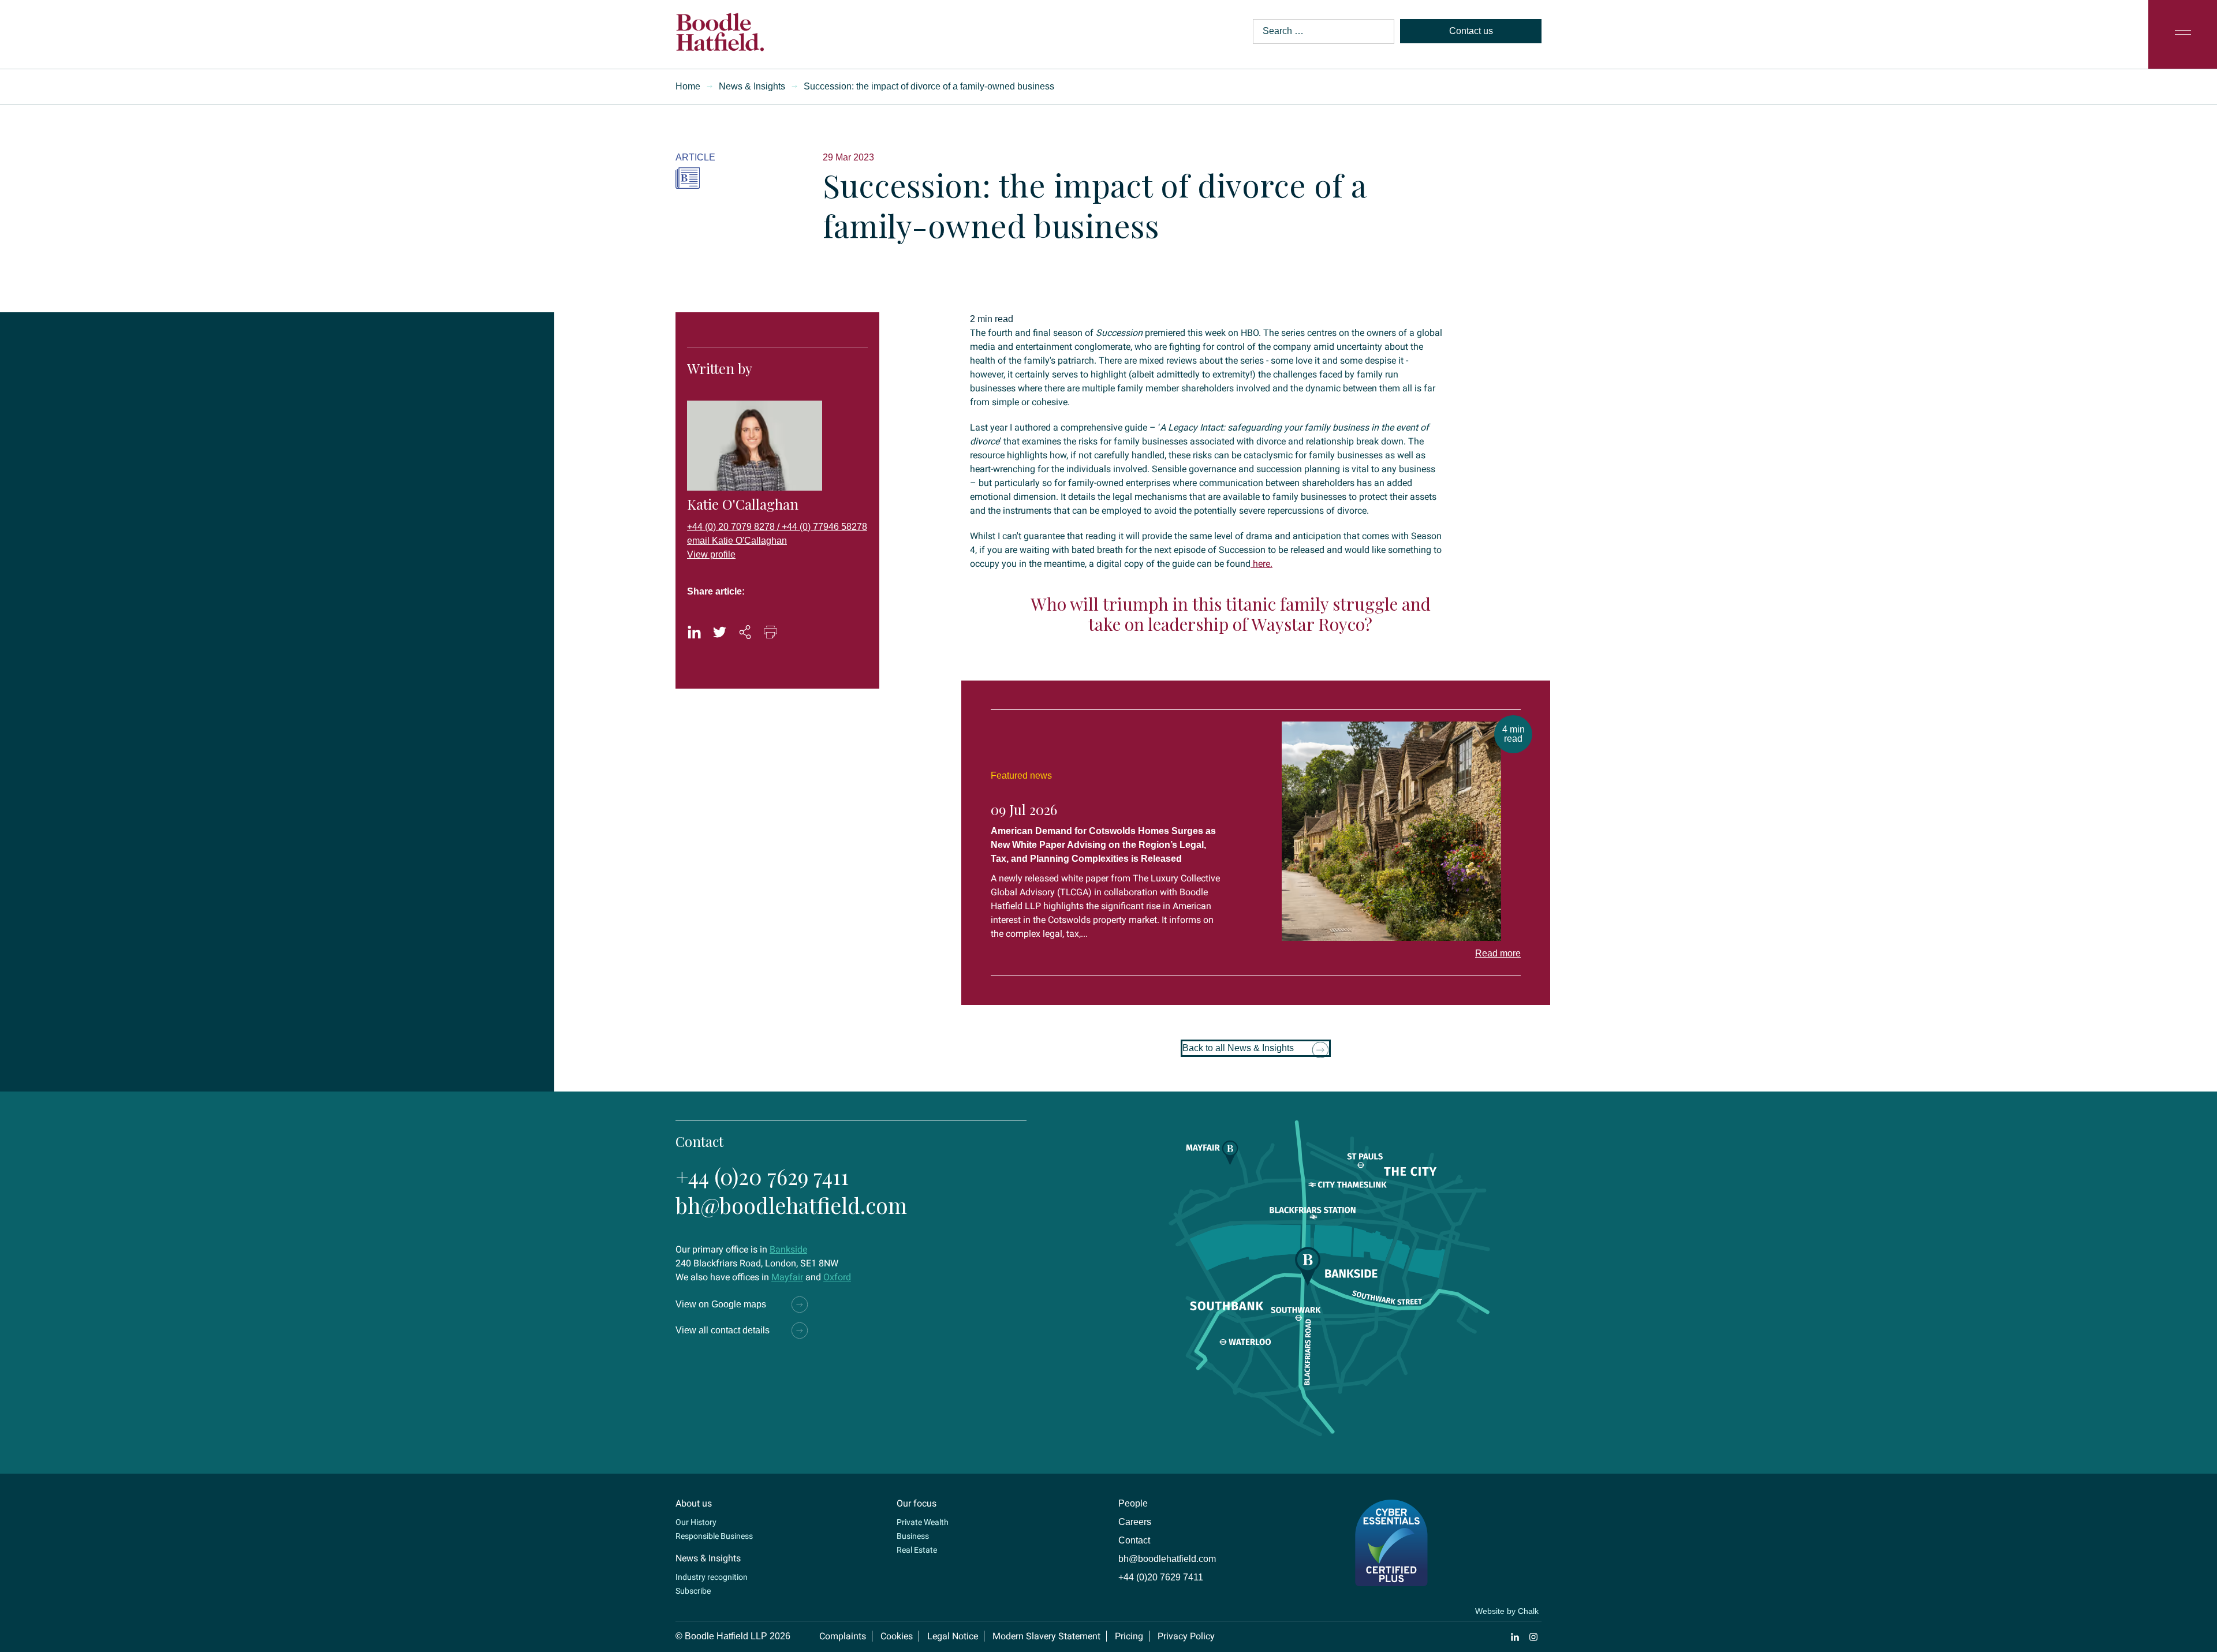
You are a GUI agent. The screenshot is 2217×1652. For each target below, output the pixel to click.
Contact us (1471, 31)
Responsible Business (714, 1536)
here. (1261, 564)
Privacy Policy (1186, 1636)
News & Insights (752, 86)
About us (694, 1503)
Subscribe (693, 1591)
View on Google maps (721, 1304)
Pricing (1129, 1636)
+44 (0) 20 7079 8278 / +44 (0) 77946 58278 (777, 527)
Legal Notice (953, 1636)
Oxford (837, 1277)
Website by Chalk (1507, 1611)
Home (688, 86)
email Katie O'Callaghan (737, 541)
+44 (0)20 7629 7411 (762, 1176)
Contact (1134, 1540)
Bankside (788, 1249)
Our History (696, 1522)
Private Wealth (923, 1522)
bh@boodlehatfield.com (791, 1205)
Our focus (917, 1503)
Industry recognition (712, 1577)
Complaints (843, 1636)
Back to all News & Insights (1238, 1048)
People (1133, 1503)
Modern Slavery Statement (1046, 1636)
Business (913, 1536)
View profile (711, 554)
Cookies (897, 1636)
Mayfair (787, 1277)
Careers (1135, 1522)
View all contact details (723, 1330)
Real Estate (917, 1550)
